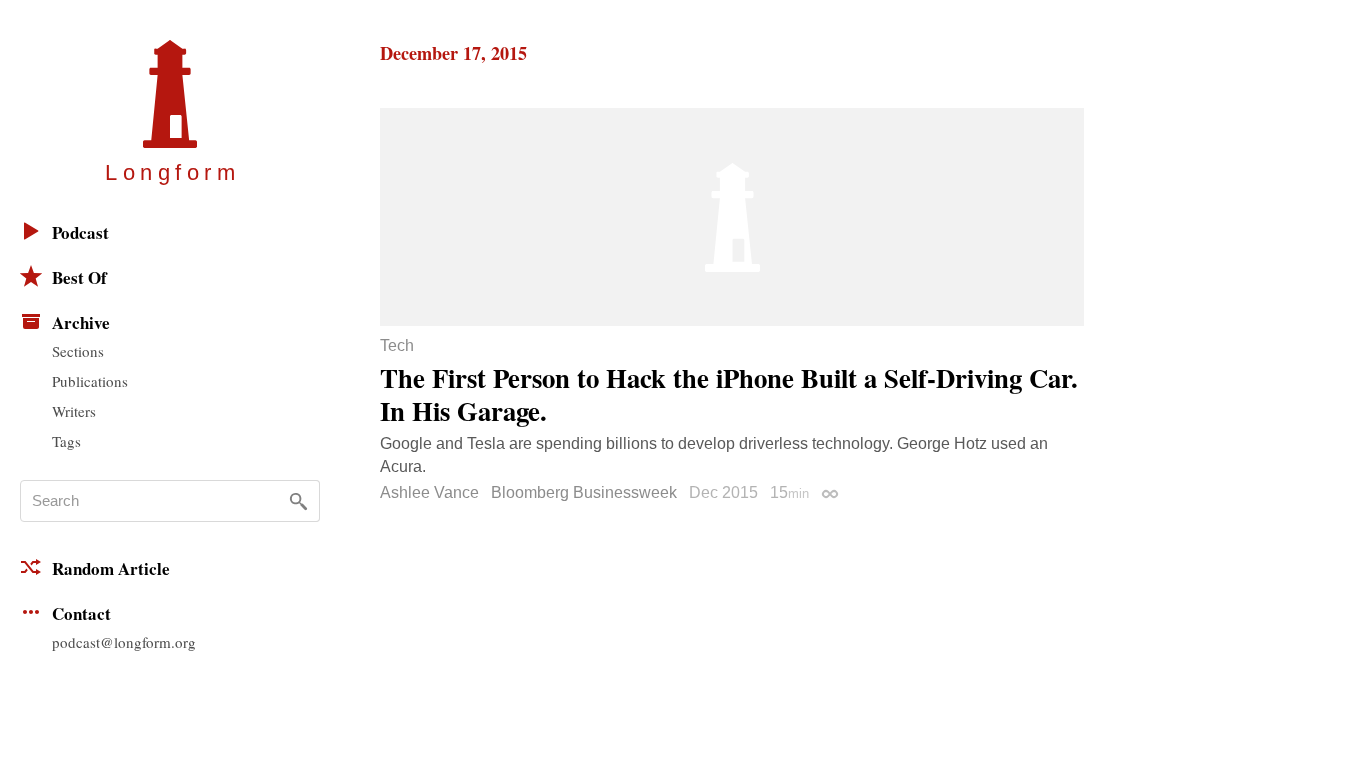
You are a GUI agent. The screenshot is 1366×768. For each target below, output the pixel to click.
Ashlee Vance (429, 492)
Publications (90, 381)
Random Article (111, 568)
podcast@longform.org (124, 642)
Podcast (80, 232)
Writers (74, 411)
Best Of (79, 277)
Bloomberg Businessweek (584, 492)
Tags (66, 441)
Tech (397, 346)
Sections (78, 351)
